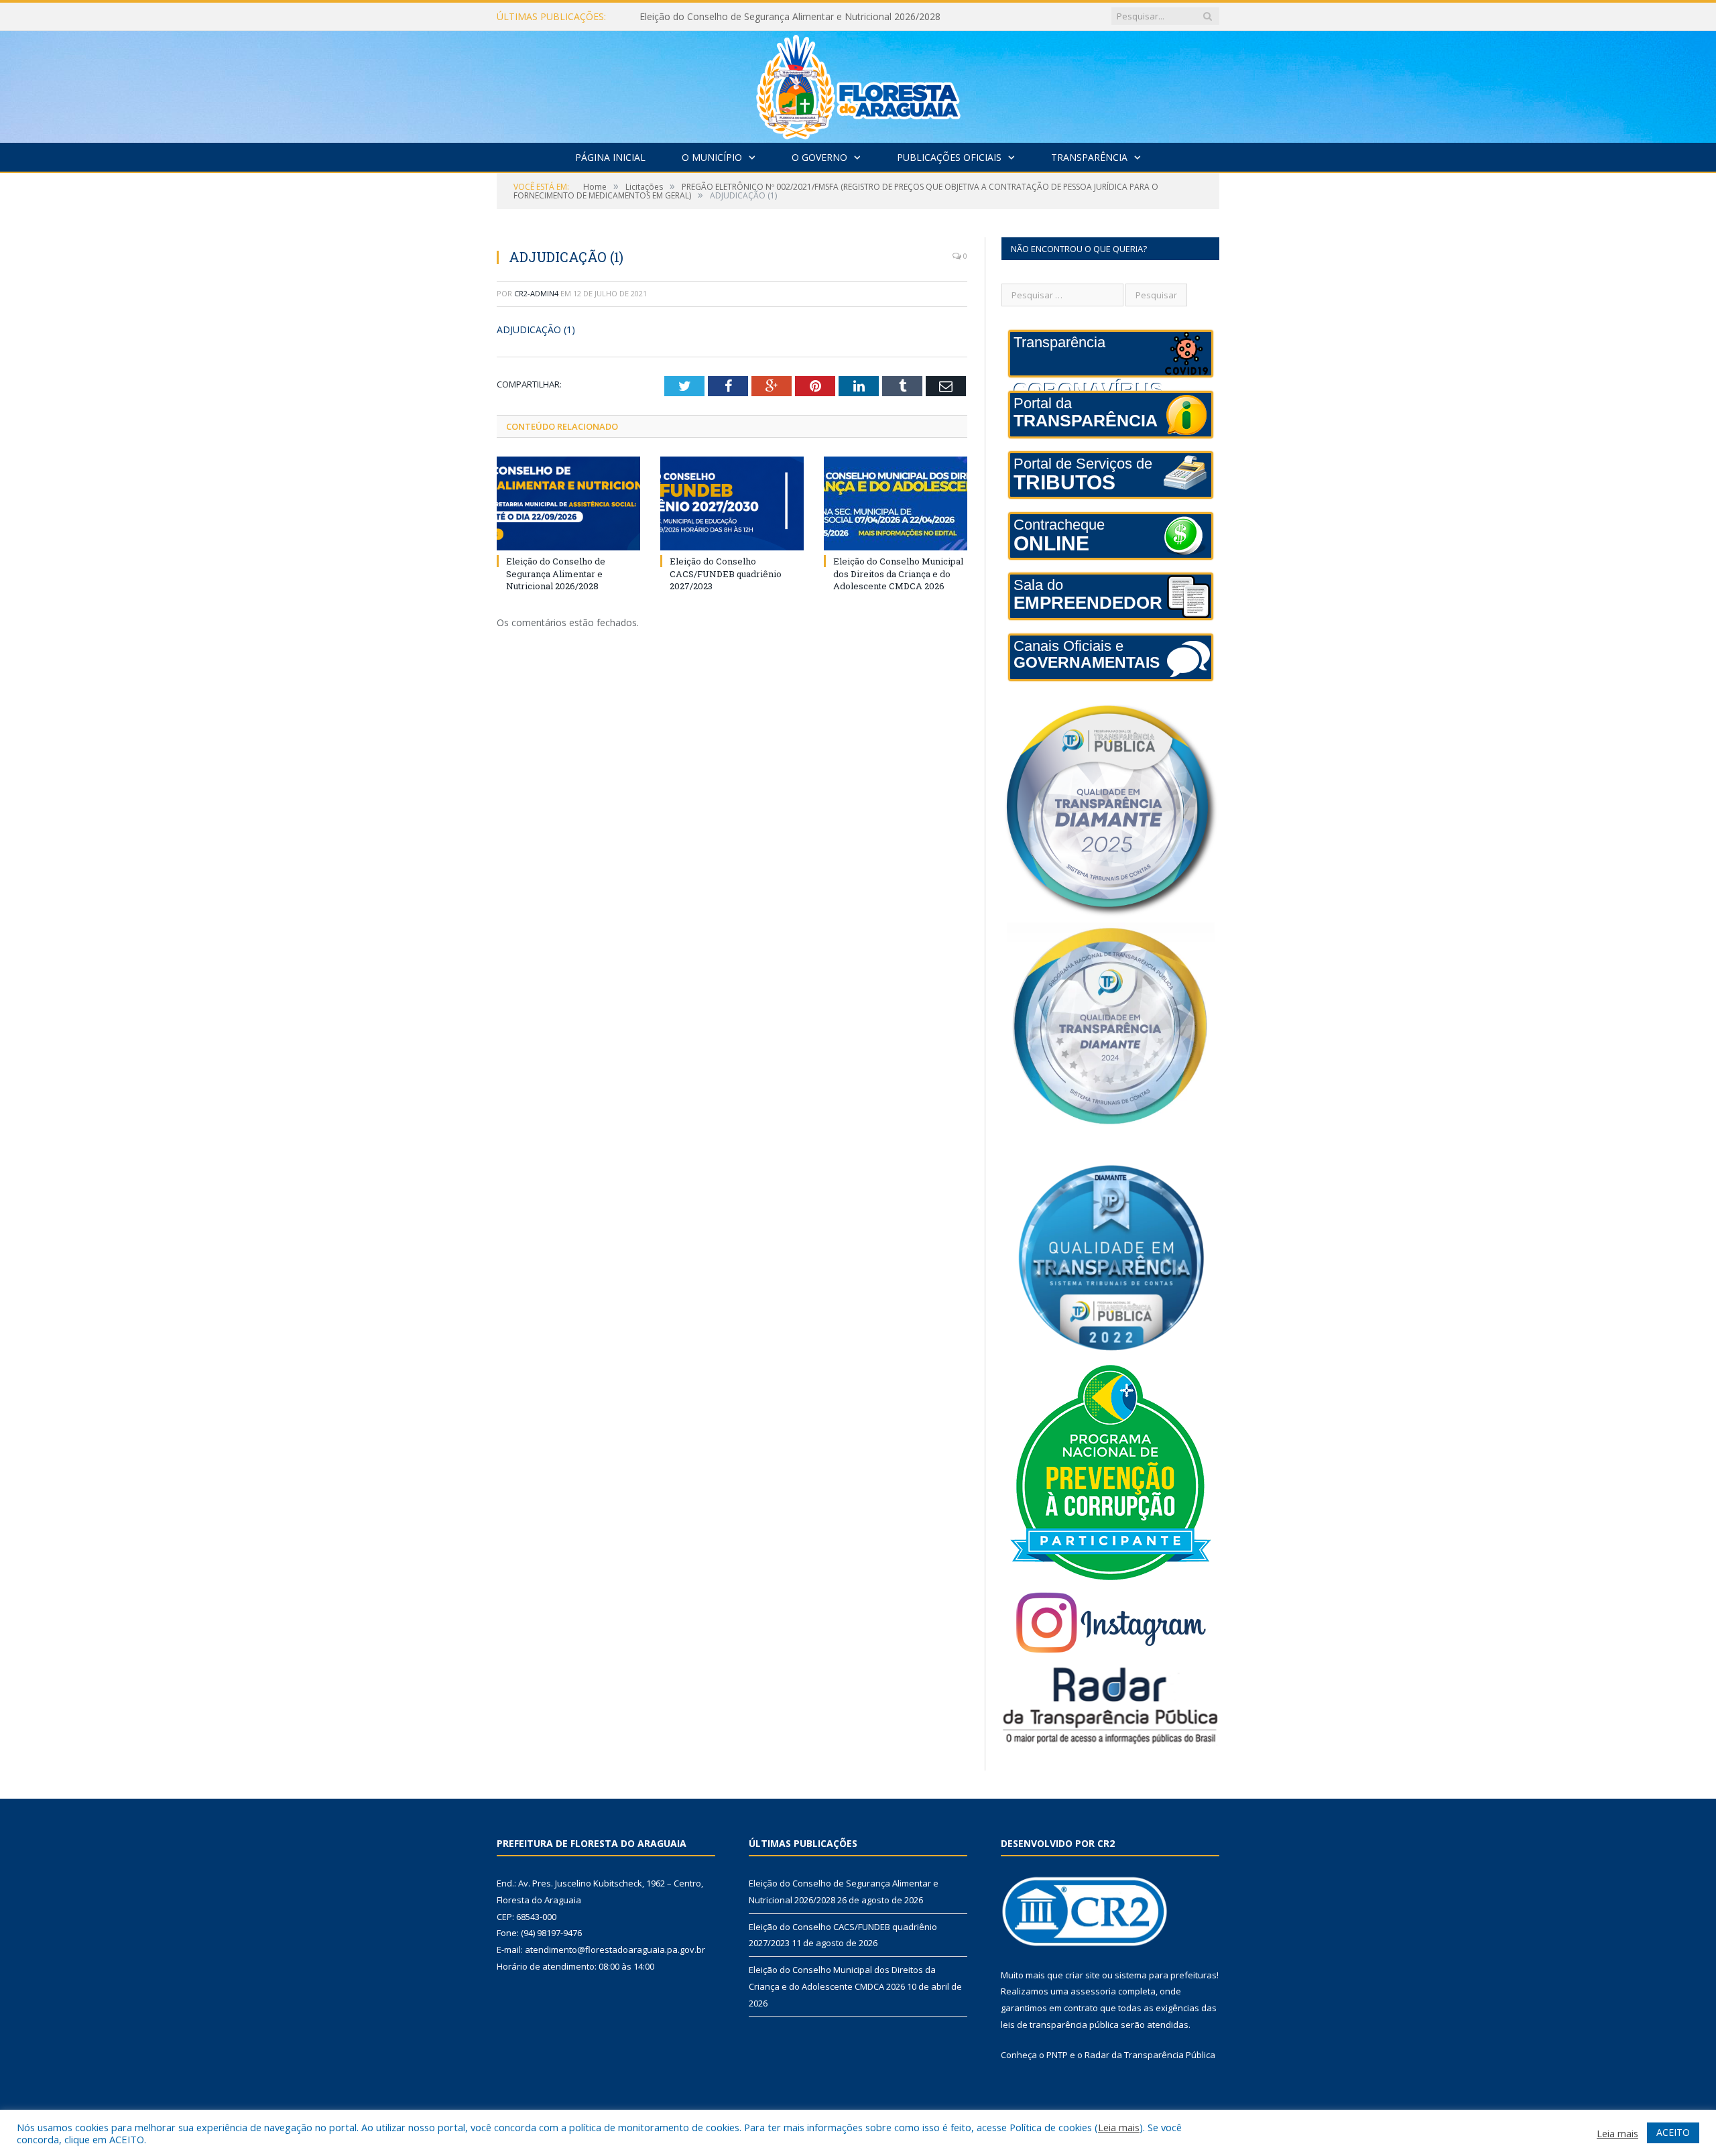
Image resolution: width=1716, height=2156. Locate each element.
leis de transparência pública (1060, 2025)
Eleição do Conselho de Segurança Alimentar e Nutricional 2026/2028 (556, 573)
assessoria (1093, 1991)
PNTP (1057, 2055)
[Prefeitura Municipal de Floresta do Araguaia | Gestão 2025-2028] (858, 83)
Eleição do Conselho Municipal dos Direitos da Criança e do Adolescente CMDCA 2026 (898, 573)
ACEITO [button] (1673, 2132)
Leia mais (1119, 2127)
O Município (712, 157)
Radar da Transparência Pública (1150, 2055)
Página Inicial (610, 157)
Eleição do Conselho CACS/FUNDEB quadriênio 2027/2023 (767, 17)
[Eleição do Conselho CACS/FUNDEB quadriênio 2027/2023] (732, 503)
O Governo (819, 157)
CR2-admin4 (536, 293)
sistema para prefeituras (1166, 1975)
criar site (1083, 1975)
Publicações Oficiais (949, 157)
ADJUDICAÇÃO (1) (536, 330)
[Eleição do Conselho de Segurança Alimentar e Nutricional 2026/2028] (568, 503)
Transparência (1089, 157)
